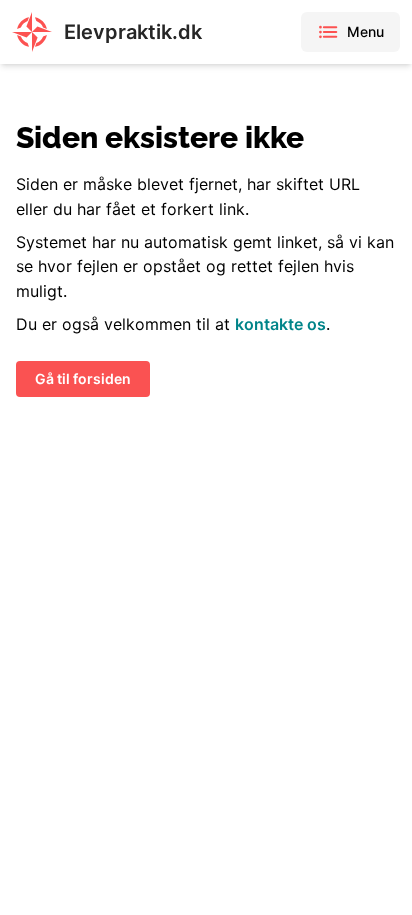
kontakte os (280, 324)
